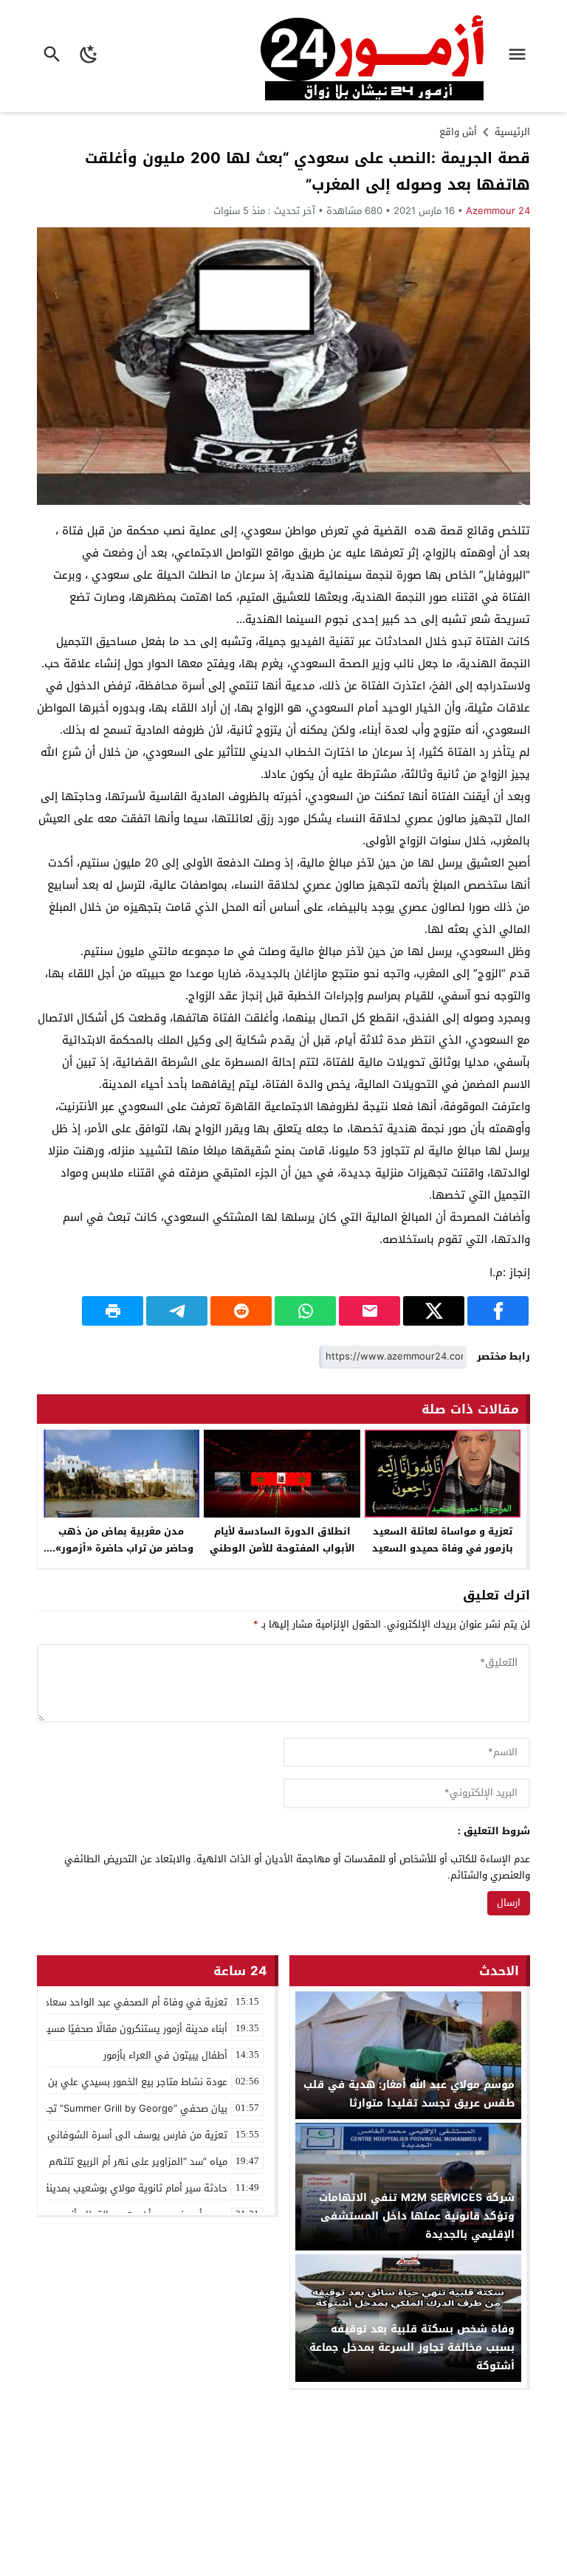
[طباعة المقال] (113, 1311)
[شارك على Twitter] (434, 1311)
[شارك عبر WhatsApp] (305, 1311)
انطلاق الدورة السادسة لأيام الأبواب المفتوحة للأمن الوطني (282, 1540)
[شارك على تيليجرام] (177, 1311)
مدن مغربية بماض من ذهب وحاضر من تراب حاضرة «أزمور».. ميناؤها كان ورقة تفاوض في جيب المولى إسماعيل (121, 1557)
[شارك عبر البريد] (370, 1311)
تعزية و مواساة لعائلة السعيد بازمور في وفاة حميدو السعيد (443, 1540)
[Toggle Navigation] (521, 56)
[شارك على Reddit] (241, 1311)
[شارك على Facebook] (498, 1311)
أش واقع (458, 132)
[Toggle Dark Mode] (90, 56)
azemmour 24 (498, 211)
